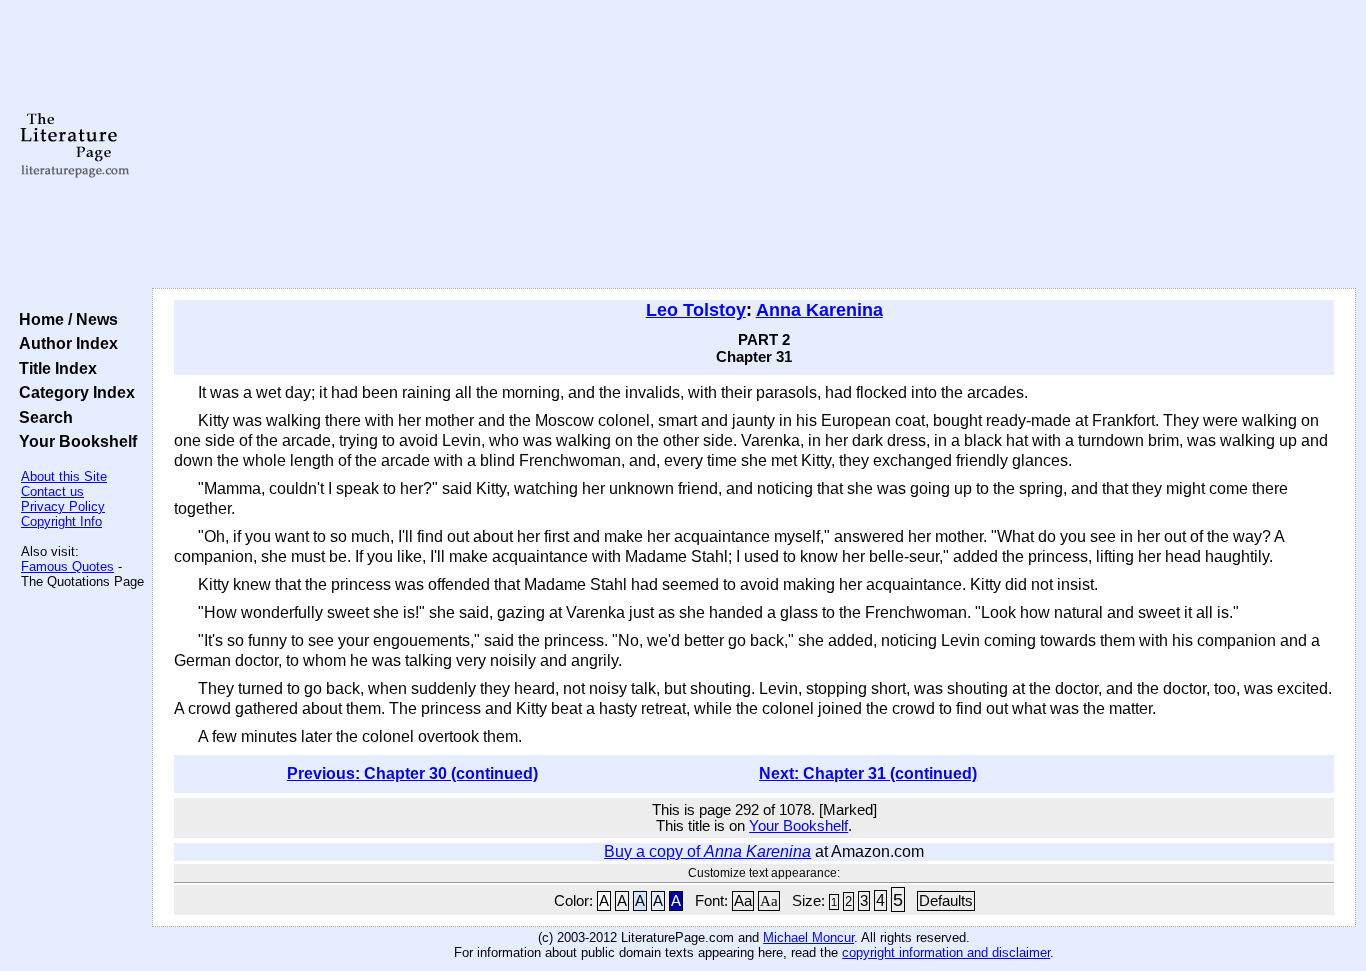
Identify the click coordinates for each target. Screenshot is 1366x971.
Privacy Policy (63, 506)
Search (42, 417)
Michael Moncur (808, 937)
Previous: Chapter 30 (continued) (412, 773)
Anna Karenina (819, 310)
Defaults (946, 901)
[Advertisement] (754, 145)
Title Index (54, 368)
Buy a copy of (707, 851)
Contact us (52, 491)
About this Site (64, 476)
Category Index (73, 392)
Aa (743, 901)
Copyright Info (61, 521)
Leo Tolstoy (696, 310)
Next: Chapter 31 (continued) (868, 773)
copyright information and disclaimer (946, 952)
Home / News (64, 319)
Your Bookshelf (74, 441)
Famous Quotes (67, 566)
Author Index (64, 343)
